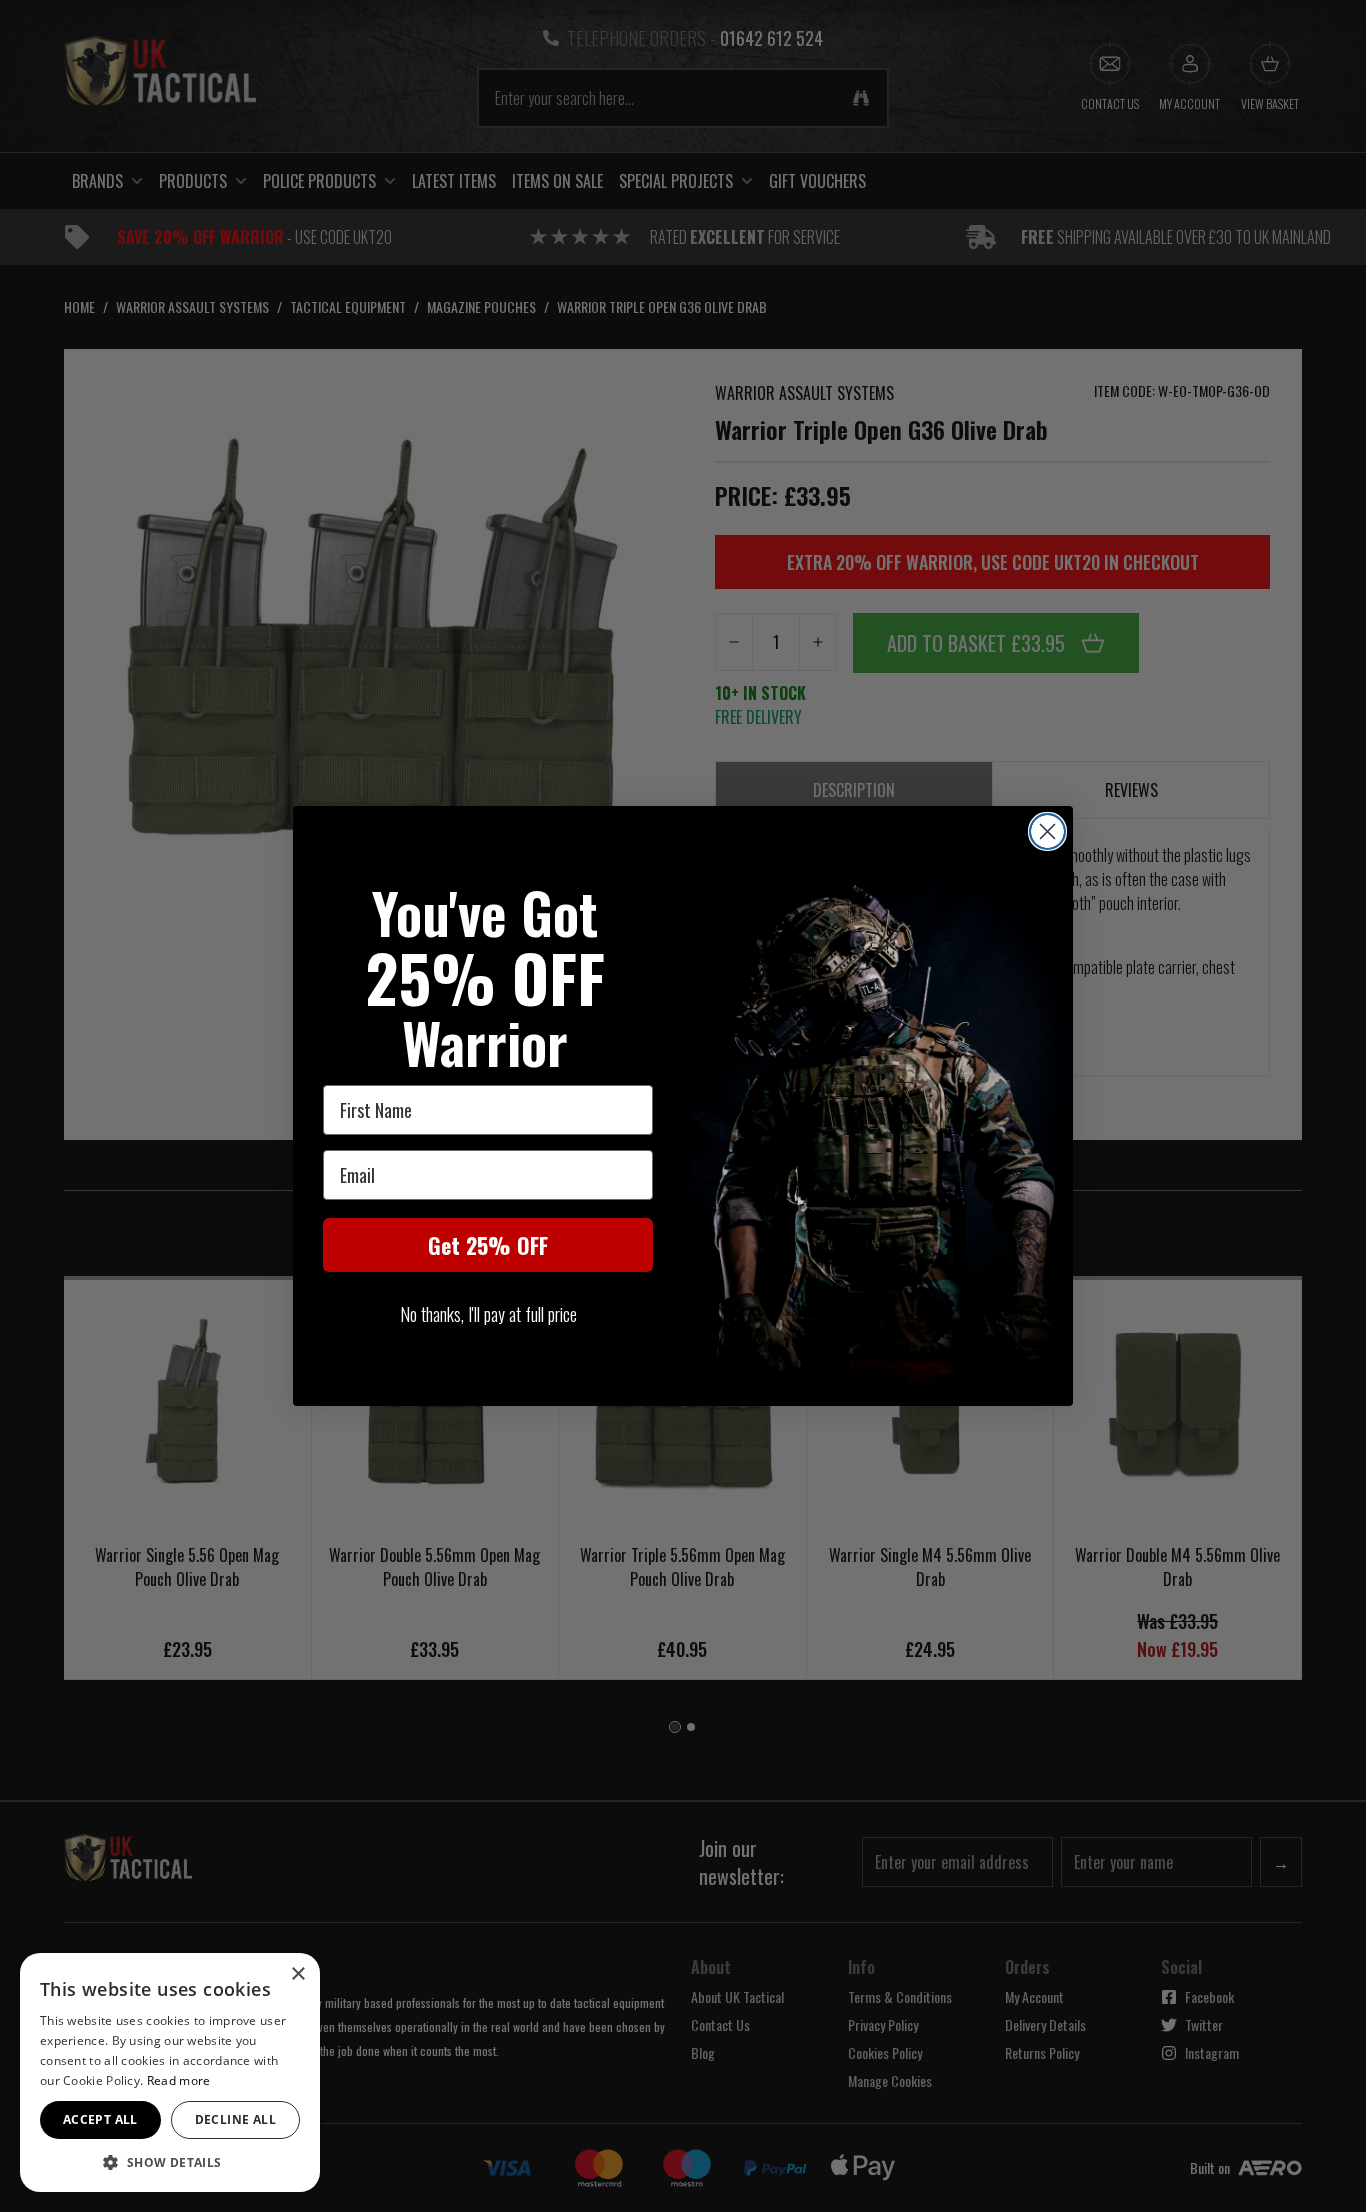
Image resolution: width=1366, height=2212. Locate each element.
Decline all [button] (235, 2119)
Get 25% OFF (488, 1245)
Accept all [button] (100, 2119)
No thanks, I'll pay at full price (488, 1314)
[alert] (170, 2072)
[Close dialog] (1047, 831)
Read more (179, 2080)
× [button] (297, 1974)
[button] (170, 2162)
